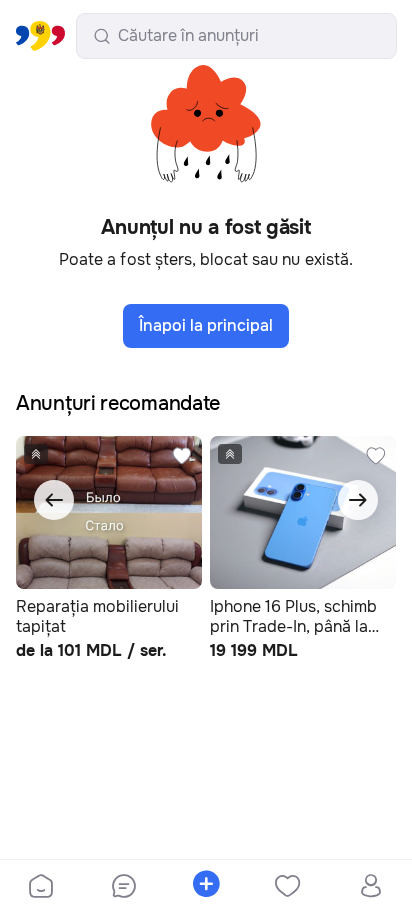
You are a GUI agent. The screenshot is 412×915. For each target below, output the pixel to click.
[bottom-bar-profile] (370, 888)
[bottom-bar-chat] (123, 888)
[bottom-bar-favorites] (288, 888)
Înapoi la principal (206, 325)
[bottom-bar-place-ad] (206, 888)
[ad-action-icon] (182, 456)
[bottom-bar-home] (41, 888)
